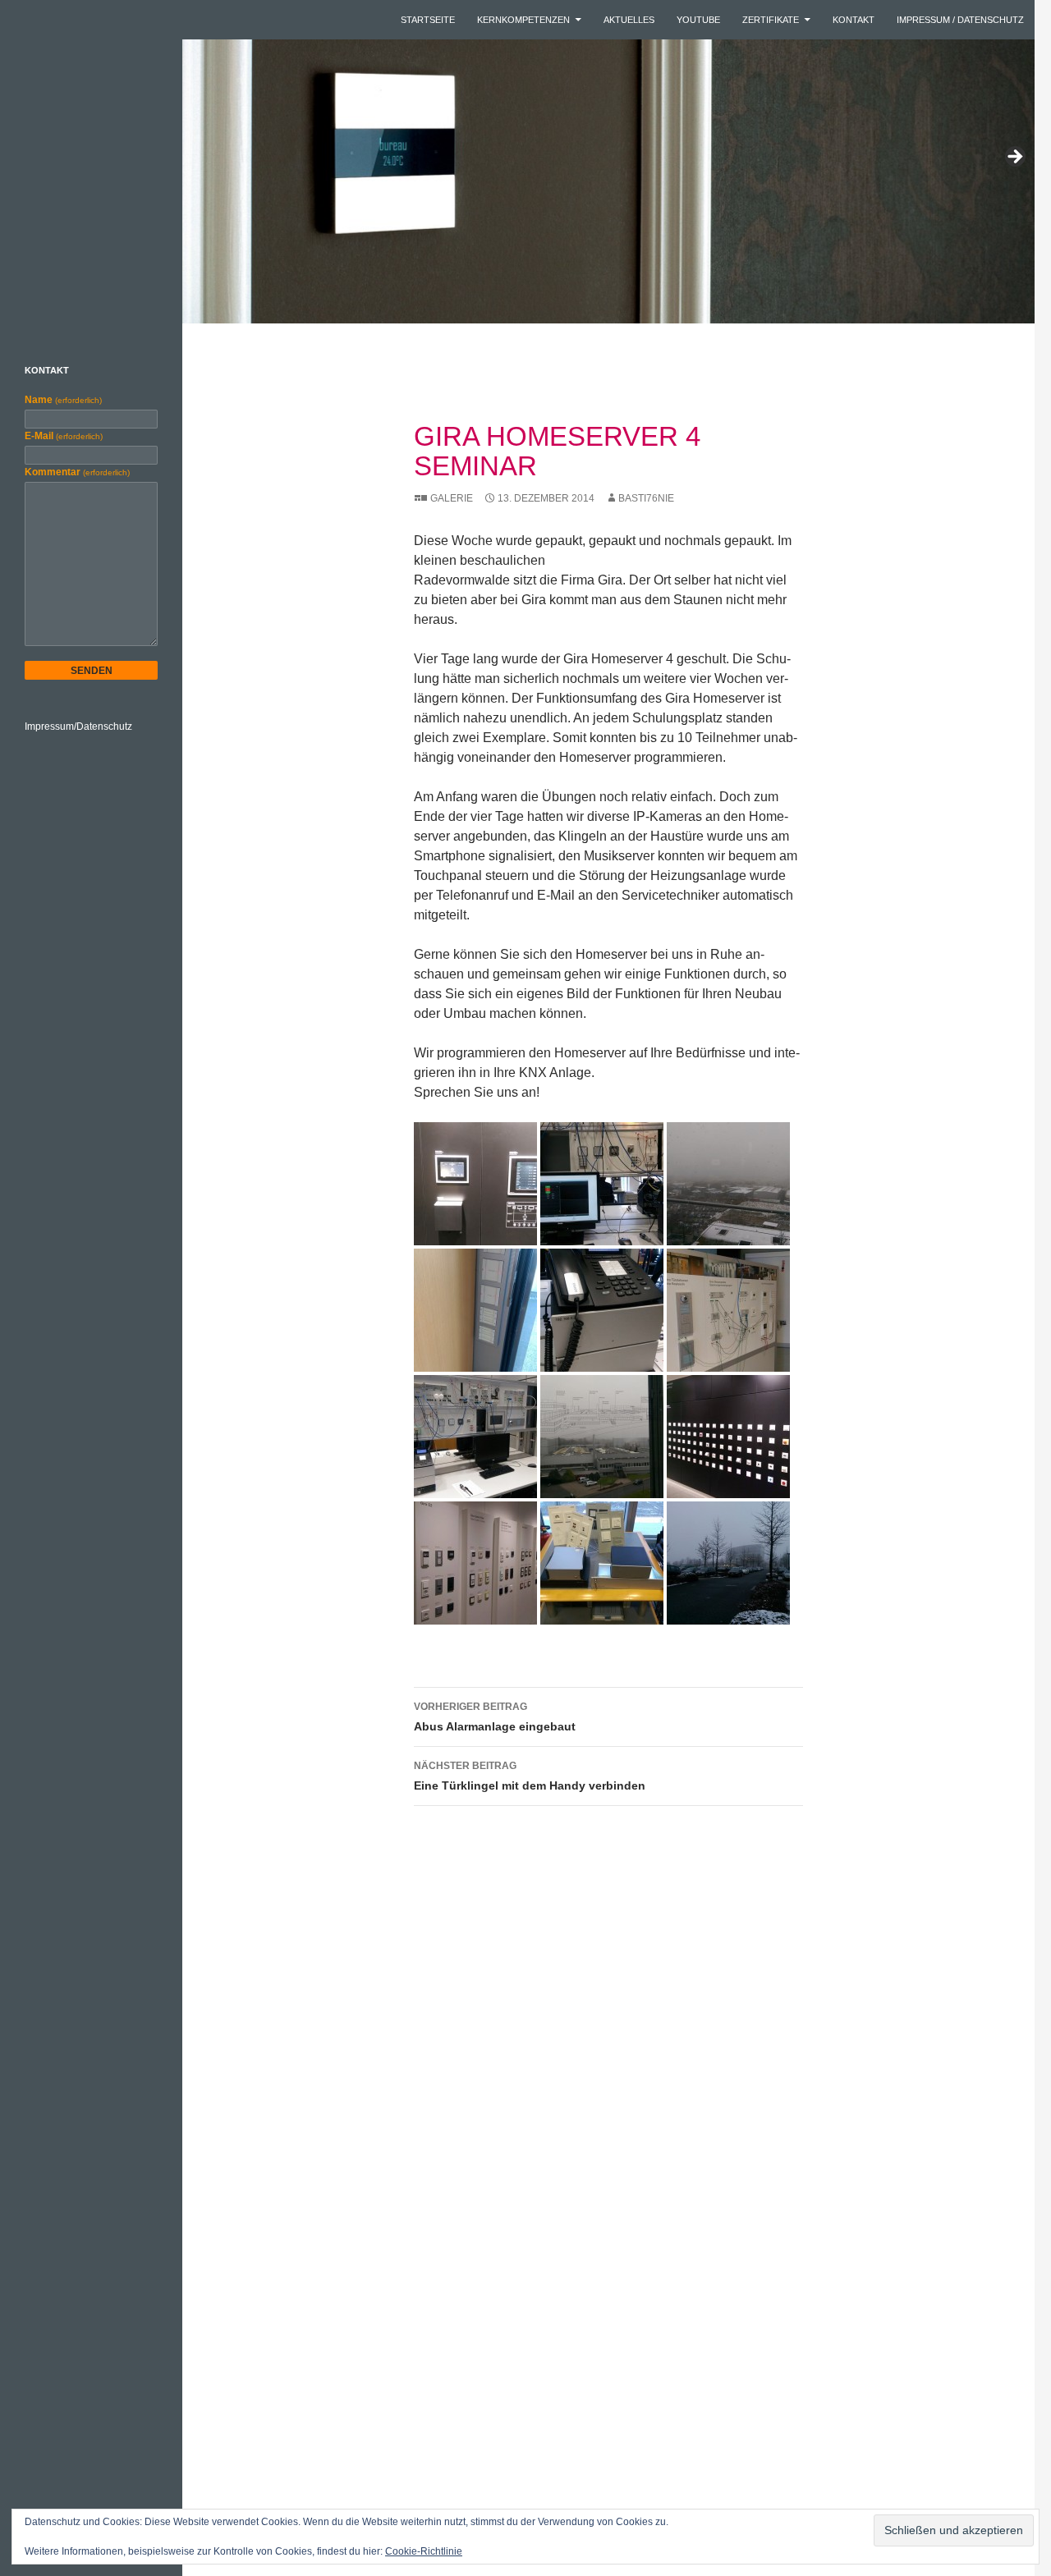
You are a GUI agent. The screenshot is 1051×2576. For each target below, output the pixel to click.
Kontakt (854, 20)
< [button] (21, 158)
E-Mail (64, 436)
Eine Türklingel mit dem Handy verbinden (530, 1776)
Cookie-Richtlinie (424, 2551)
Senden (92, 671)
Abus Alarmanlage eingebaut (495, 1717)
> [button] (1014, 158)
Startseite (428, 20)
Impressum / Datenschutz (960, 20)
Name (63, 400)
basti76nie (646, 498)
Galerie (452, 498)
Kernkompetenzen (523, 20)
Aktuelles (629, 20)
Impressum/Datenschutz (78, 727)
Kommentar (77, 472)
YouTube (698, 20)
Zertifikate (771, 20)
